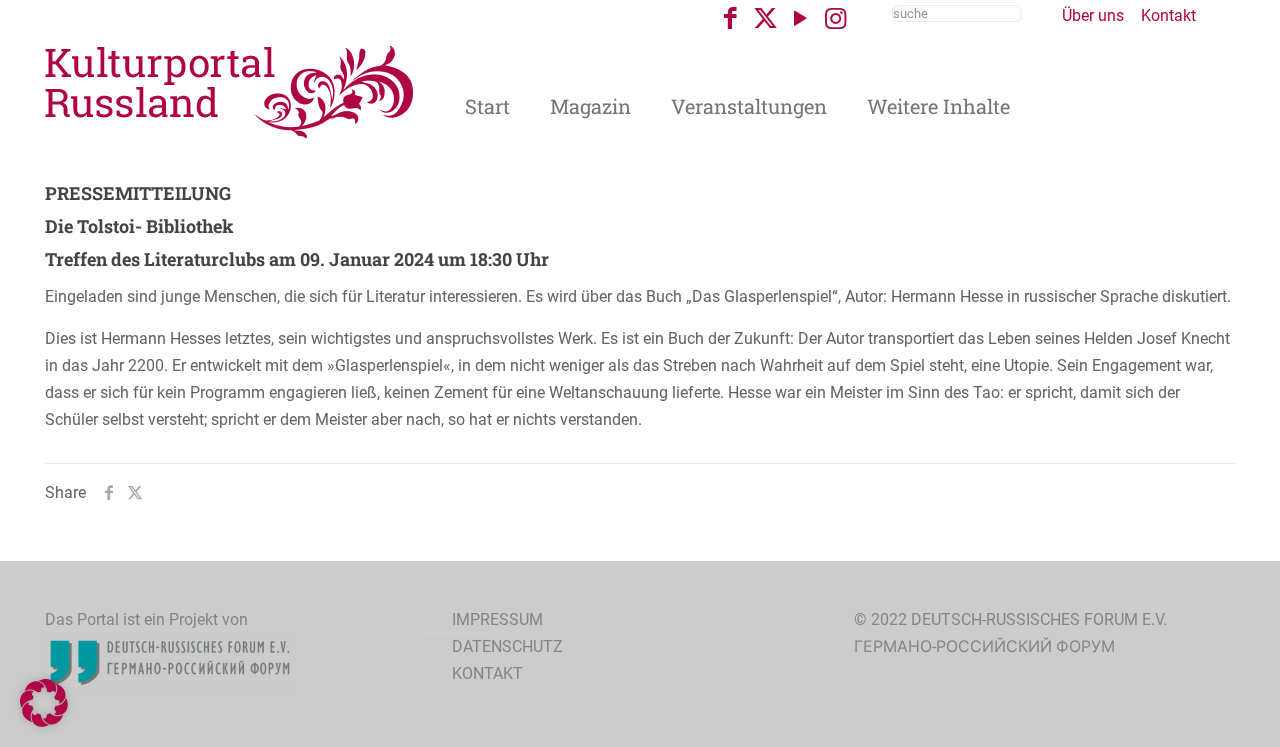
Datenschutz (507, 646)
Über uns (1093, 15)
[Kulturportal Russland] (230, 90)
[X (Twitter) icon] (765, 18)
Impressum (497, 619)
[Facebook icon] (730, 18)
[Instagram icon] (835, 18)
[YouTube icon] (800, 18)
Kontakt (1168, 15)
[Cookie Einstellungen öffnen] (44, 721)
